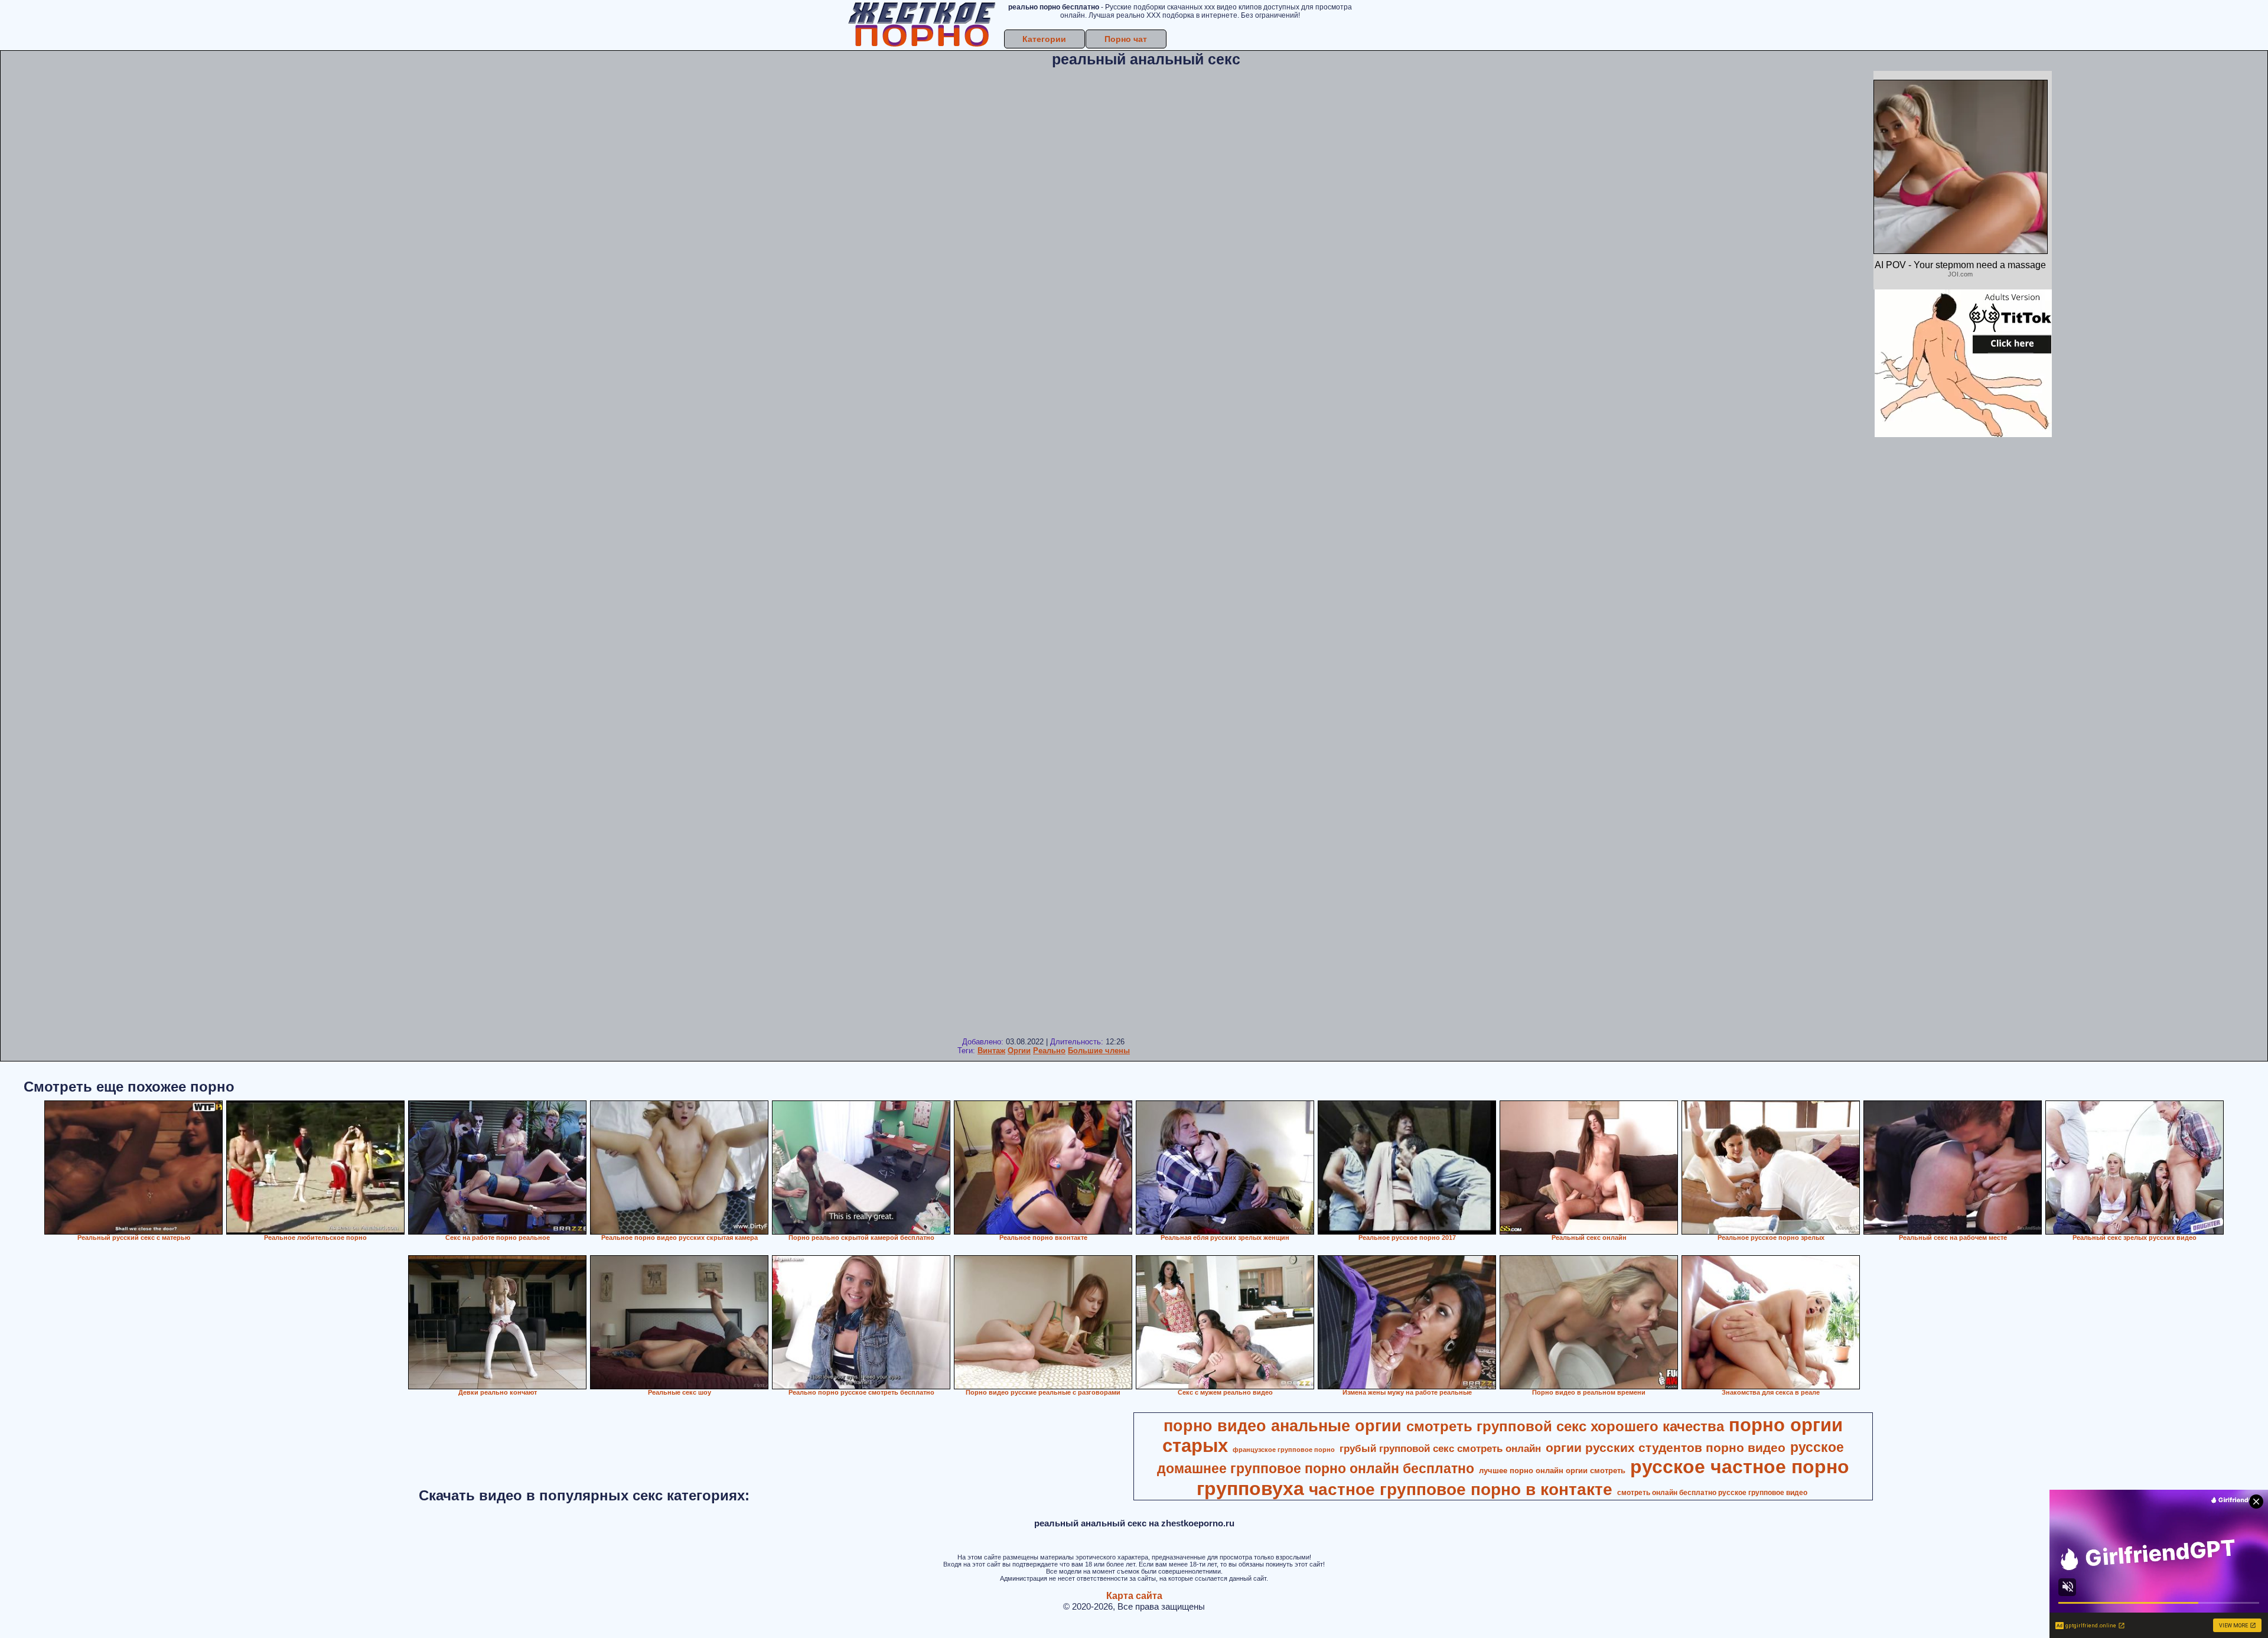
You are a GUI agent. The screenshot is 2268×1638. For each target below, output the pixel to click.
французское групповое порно (1284, 1450)
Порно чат (1126, 39)
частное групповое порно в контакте (1461, 1489)
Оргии (1019, 1051)
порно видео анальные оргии (1283, 1426)
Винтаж (991, 1051)
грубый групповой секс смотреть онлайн (1440, 1448)
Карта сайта (1134, 1596)
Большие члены (1099, 1051)
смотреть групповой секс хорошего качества (1565, 1426)
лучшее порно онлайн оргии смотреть (1552, 1471)
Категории (1044, 39)
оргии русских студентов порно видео (1666, 1448)
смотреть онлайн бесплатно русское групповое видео (1712, 1493)
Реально (1049, 1051)
